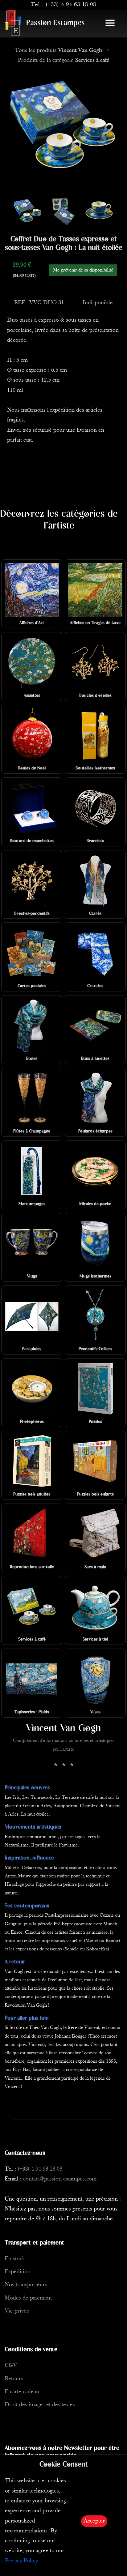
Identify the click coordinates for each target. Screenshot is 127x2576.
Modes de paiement (28, 2298)
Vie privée (17, 2311)
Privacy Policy (21, 2561)
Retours (14, 2379)
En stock (15, 2259)
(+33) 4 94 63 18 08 (71, 5)
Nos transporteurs (26, 2285)
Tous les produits (58, 51)
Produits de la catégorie (64, 60)
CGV (11, 2366)
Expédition (18, 2272)
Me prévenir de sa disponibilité (83, 270)
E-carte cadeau (22, 2392)
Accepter (94, 2521)
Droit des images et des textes (40, 2405)
